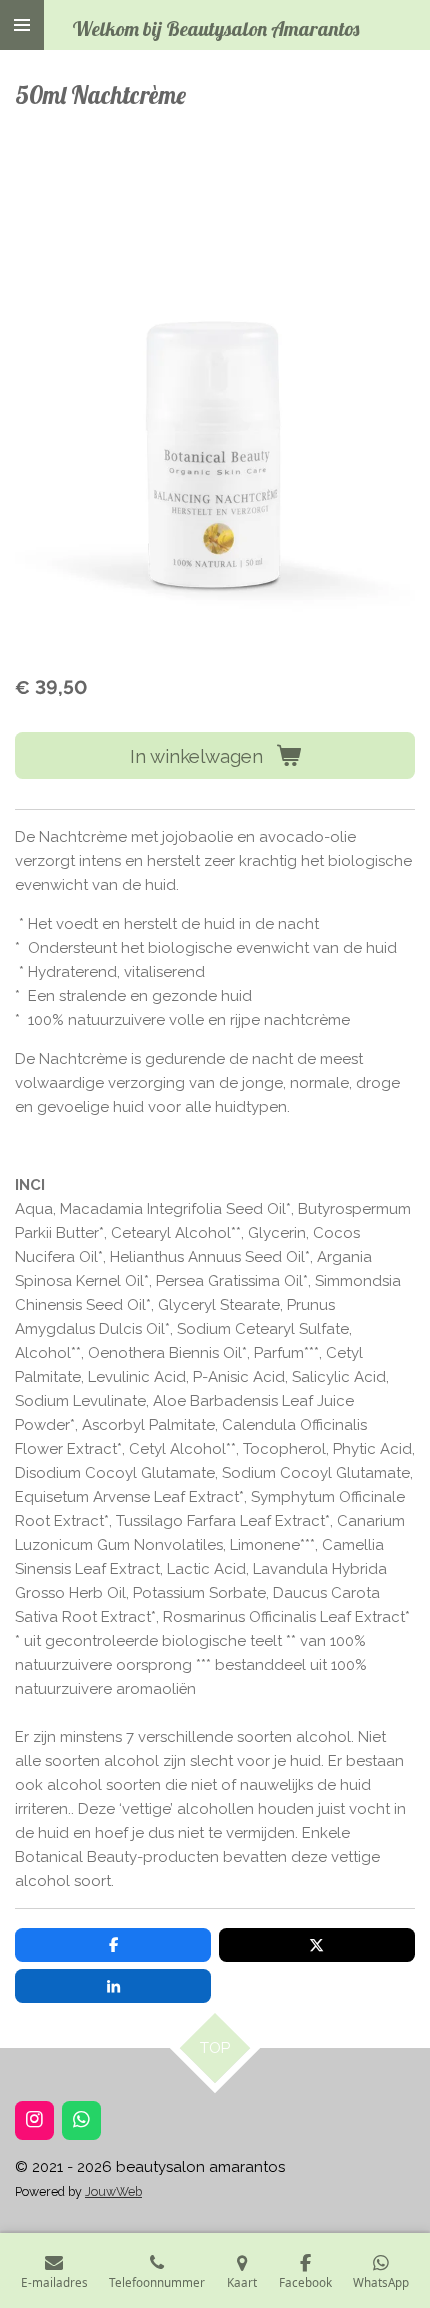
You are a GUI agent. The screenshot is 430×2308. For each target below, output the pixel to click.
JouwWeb (113, 2191)
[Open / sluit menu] (22, 25)
